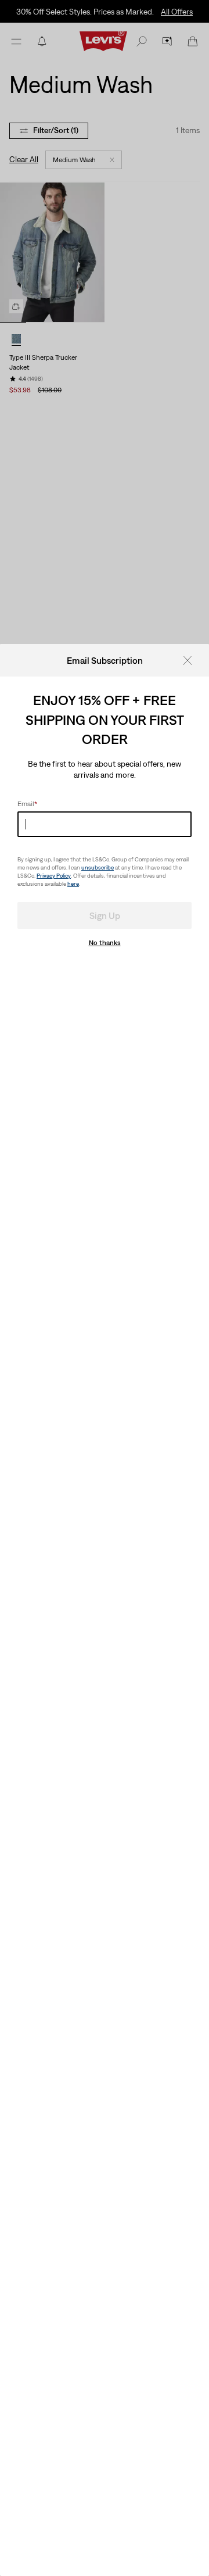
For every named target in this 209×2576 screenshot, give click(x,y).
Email (27, 804)
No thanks (105, 943)
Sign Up (105, 915)
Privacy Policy (54, 876)
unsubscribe (98, 867)
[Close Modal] (191, 660)
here (73, 884)
